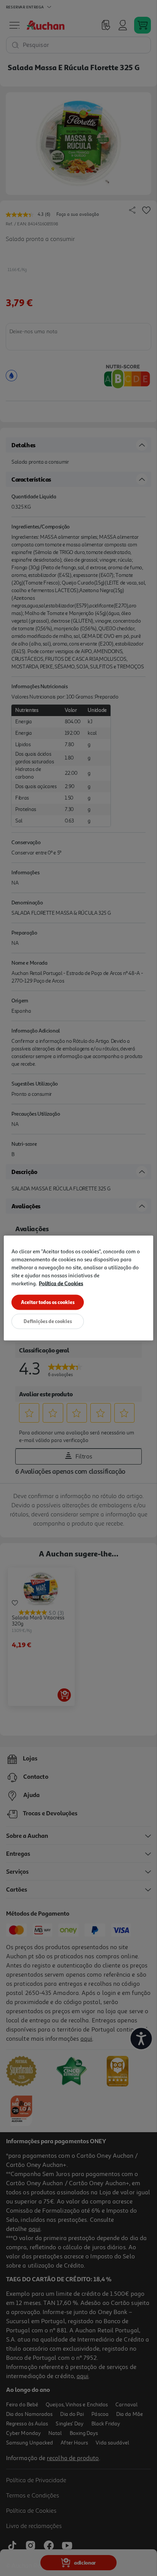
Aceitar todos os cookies (48, 1302)
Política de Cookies (61, 1283)
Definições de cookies (48, 1321)
